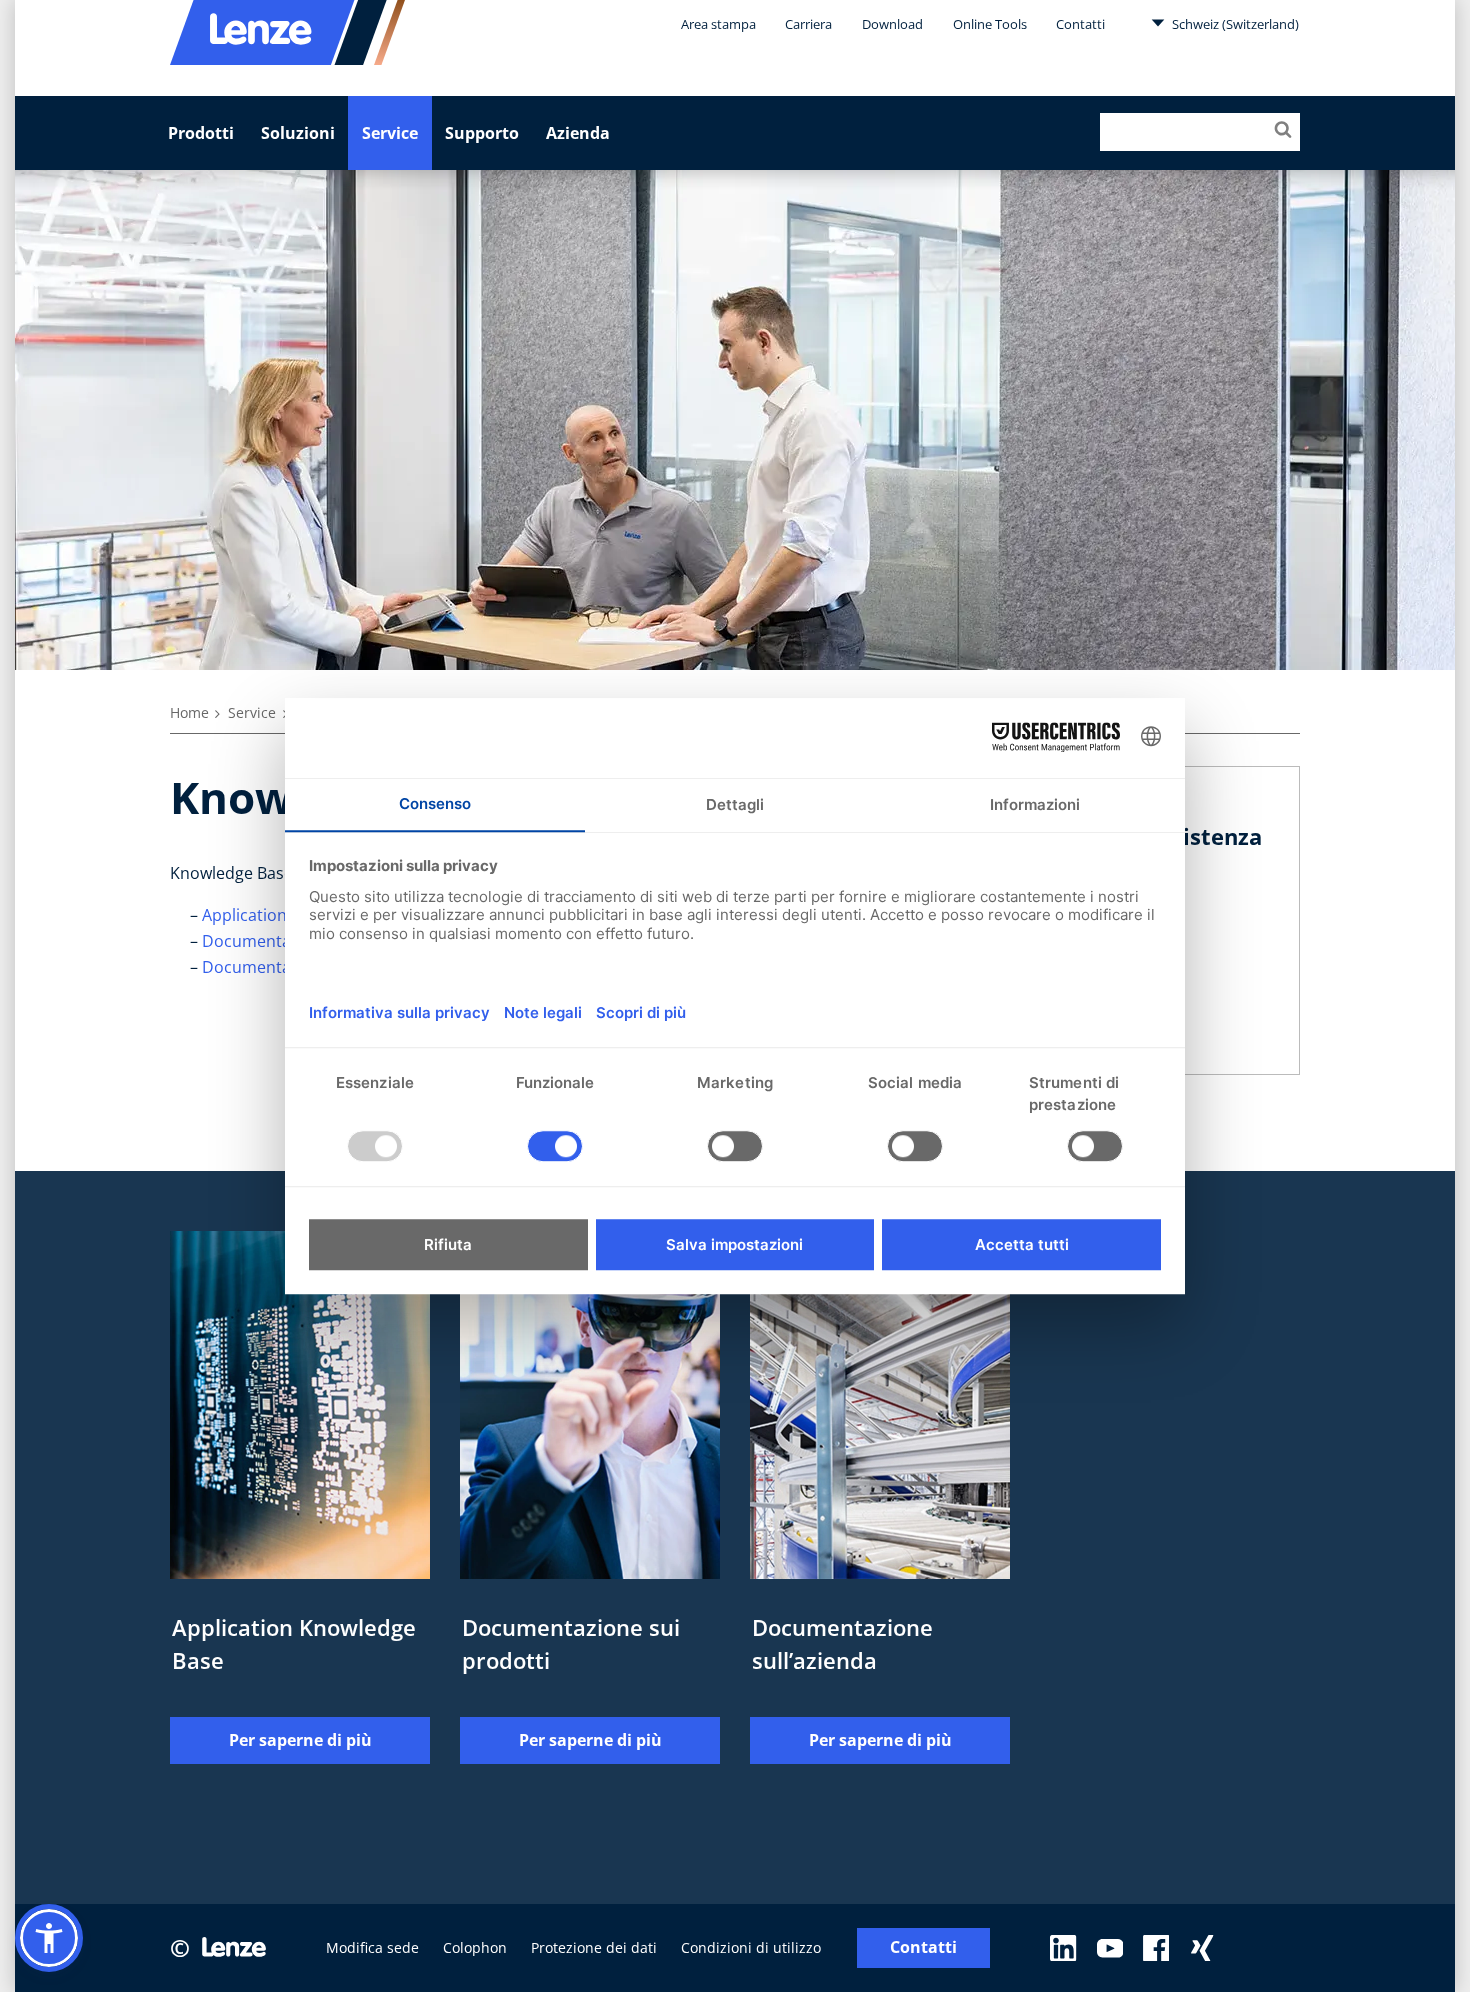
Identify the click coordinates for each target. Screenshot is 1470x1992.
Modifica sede (372, 1947)
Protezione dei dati (594, 1947)
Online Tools (990, 24)
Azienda (578, 133)
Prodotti (201, 133)
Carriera (808, 24)
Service (390, 133)
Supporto (482, 133)
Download (892, 24)
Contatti (1080, 24)
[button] (49, 1938)
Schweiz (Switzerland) (1234, 24)
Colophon (475, 1947)
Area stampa (718, 24)
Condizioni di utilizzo (751, 1947)
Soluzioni (298, 133)
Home (189, 712)
